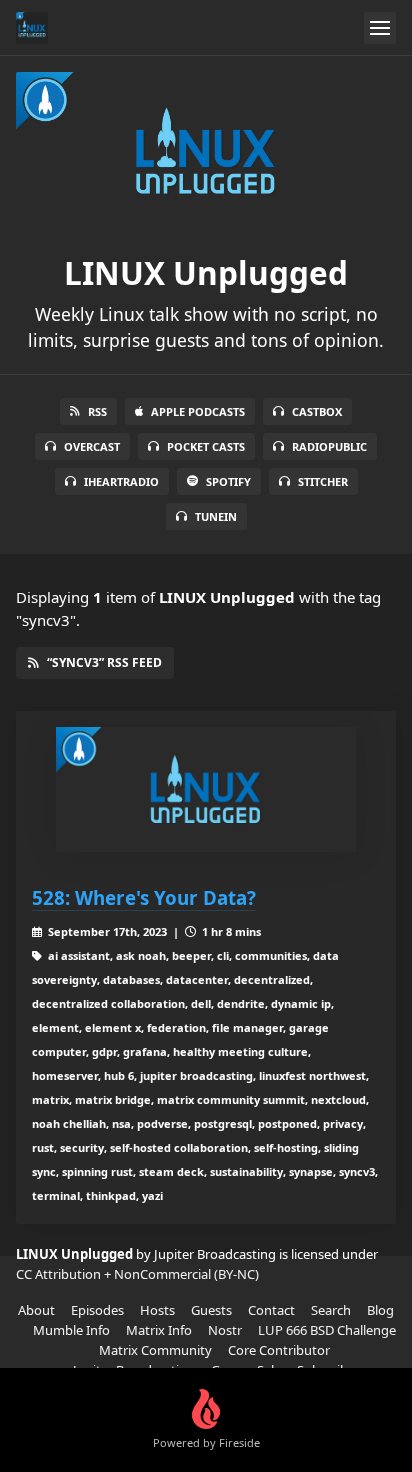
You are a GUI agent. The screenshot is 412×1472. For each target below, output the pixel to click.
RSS (97, 411)
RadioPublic (329, 446)
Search (331, 1310)
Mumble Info (71, 1330)
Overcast (92, 446)
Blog (380, 1310)
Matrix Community (155, 1350)
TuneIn (216, 516)
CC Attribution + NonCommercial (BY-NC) (137, 1274)
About (36, 1310)
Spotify (228, 481)
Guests (211, 1310)
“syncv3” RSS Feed (104, 662)
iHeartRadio (121, 481)
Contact (271, 1310)
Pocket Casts (206, 446)
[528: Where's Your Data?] (206, 789)
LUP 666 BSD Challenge (327, 1330)
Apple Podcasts (198, 411)
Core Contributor (279, 1350)
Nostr (225, 1330)
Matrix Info (159, 1330)
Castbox (317, 411)
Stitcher (323, 481)
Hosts (157, 1310)
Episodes (97, 1310)
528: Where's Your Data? (144, 897)
